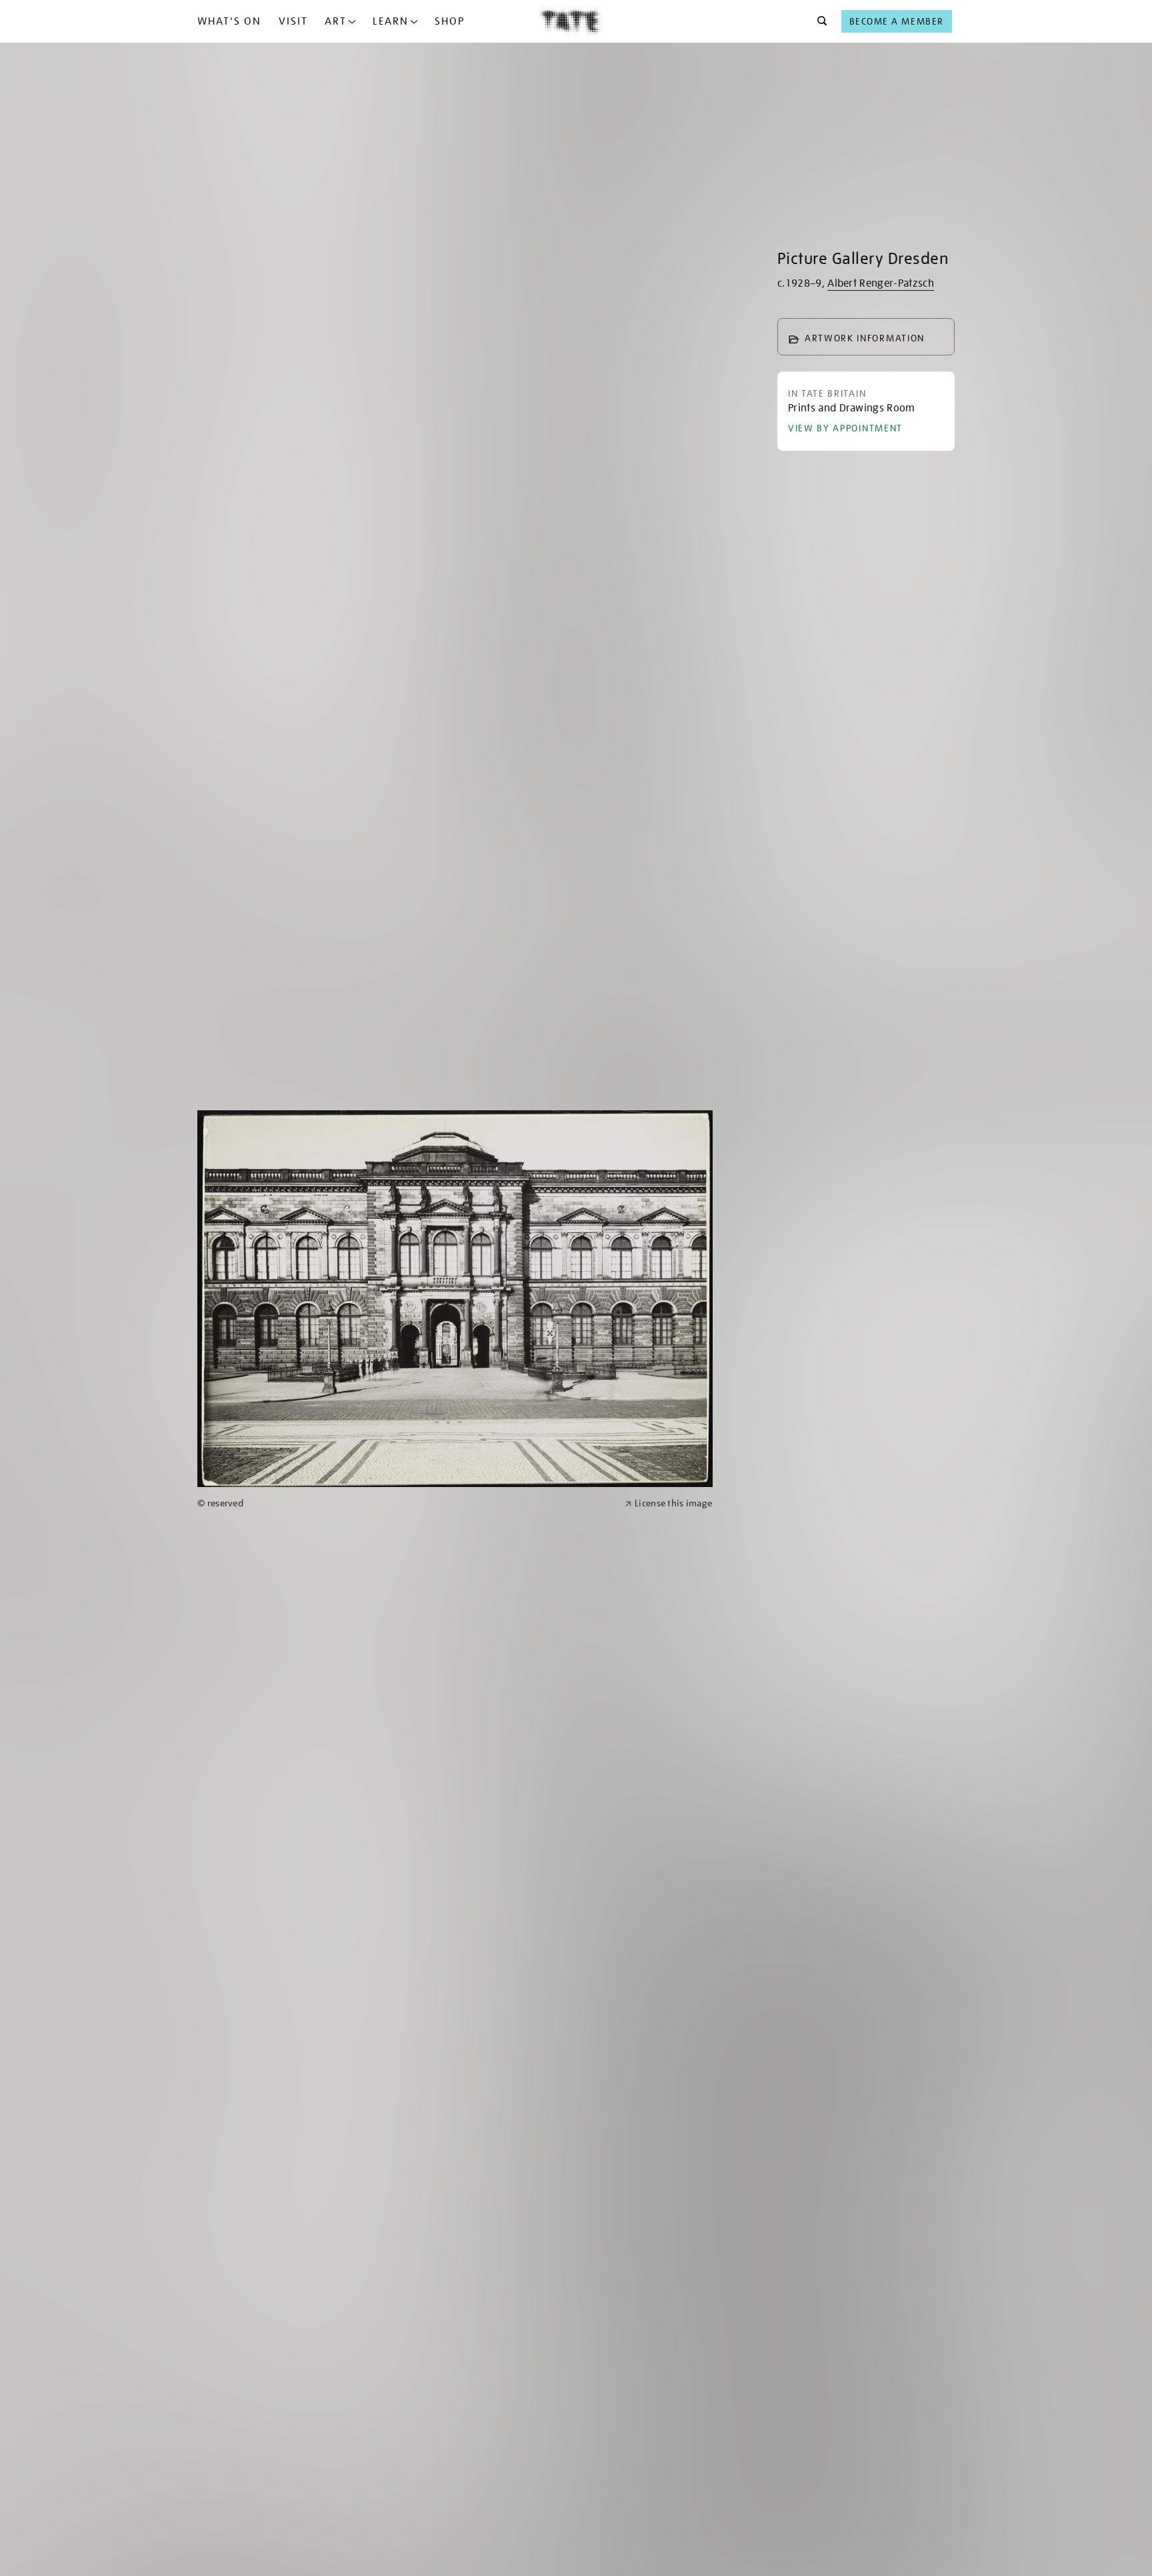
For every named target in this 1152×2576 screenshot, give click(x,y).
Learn (391, 21)
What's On (229, 21)
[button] (818, 21)
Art (336, 21)
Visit (293, 21)
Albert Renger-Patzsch (881, 283)
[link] (405, 1503)
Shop (450, 21)
